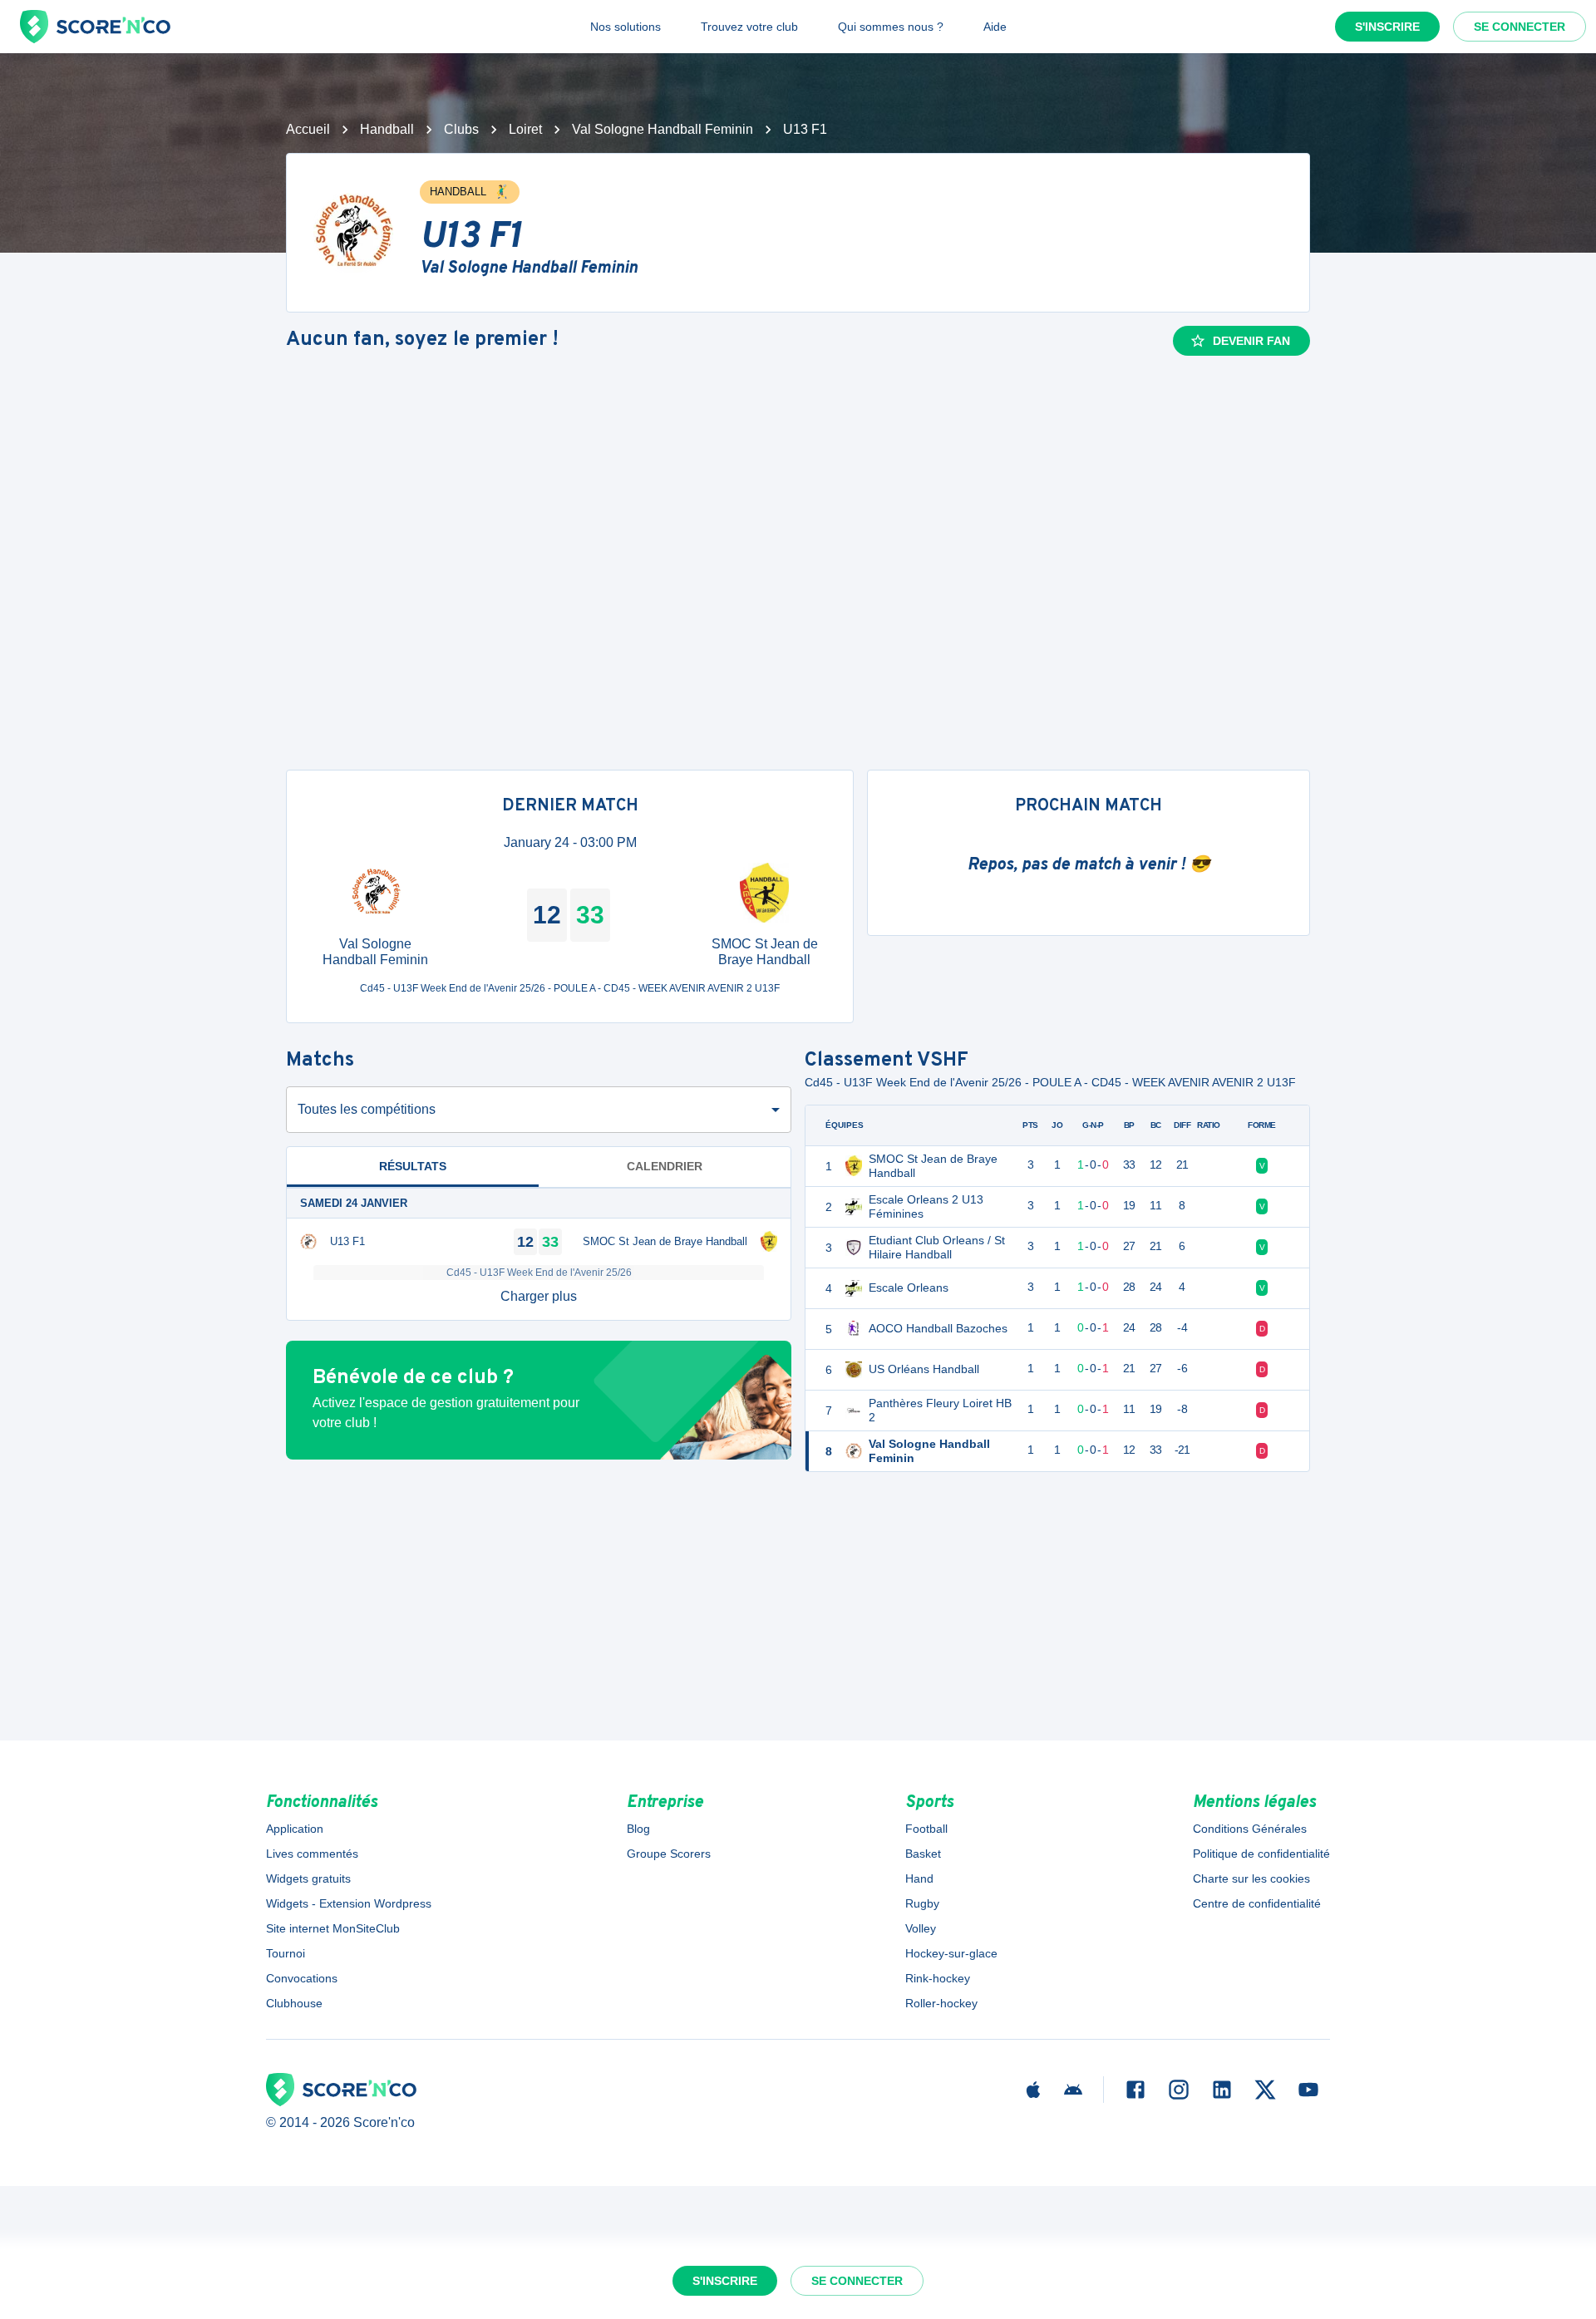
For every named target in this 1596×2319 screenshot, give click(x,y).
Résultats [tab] (413, 1166)
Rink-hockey (938, 1978)
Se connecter (1520, 27)
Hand (919, 1878)
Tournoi (286, 1953)
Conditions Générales (1250, 1829)
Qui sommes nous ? (891, 27)
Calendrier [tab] (665, 1166)
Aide (995, 27)
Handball (387, 129)
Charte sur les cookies (1251, 1878)
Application (295, 1829)
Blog (638, 1829)
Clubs (461, 129)
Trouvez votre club (749, 27)
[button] (539, 1297)
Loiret (525, 129)
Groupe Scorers (669, 1854)
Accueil (308, 129)
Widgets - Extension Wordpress (349, 1903)
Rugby (922, 1903)
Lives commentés (312, 1854)
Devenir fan (1251, 341)
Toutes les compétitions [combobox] (367, 1109)
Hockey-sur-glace (951, 1953)
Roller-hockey (941, 2003)
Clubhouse (294, 2003)
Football (926, 1829)
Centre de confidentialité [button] (1257, 1903)
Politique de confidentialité (1261, 1854)
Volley (921, 1928)
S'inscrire (1387, 27)
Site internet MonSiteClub (333, 1928)
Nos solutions (626, 27)
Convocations (302, 1978)
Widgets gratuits (308, 1878)
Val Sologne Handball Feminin (663, 129)
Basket (923, 1854)
